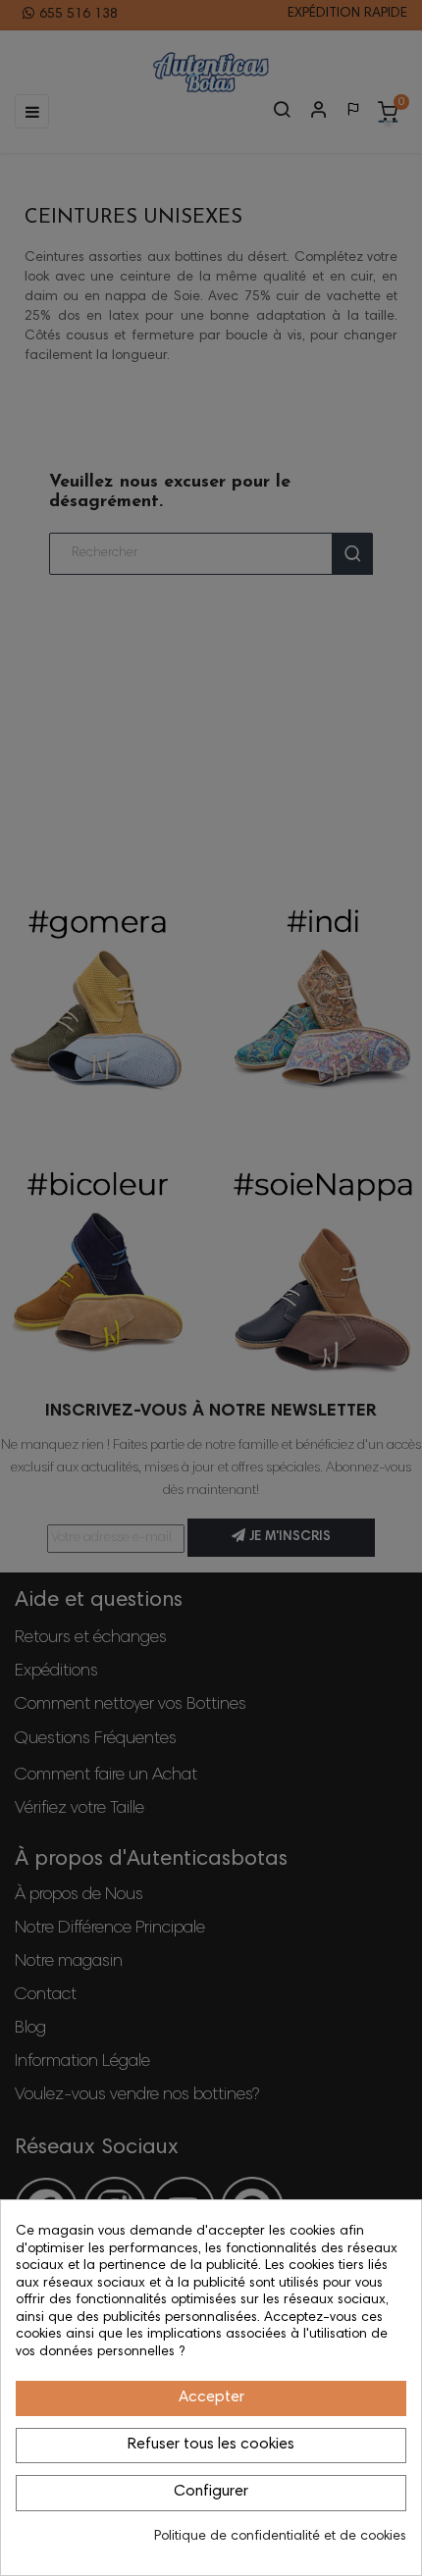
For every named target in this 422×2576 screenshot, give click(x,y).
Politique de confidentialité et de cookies (280, 2537)
